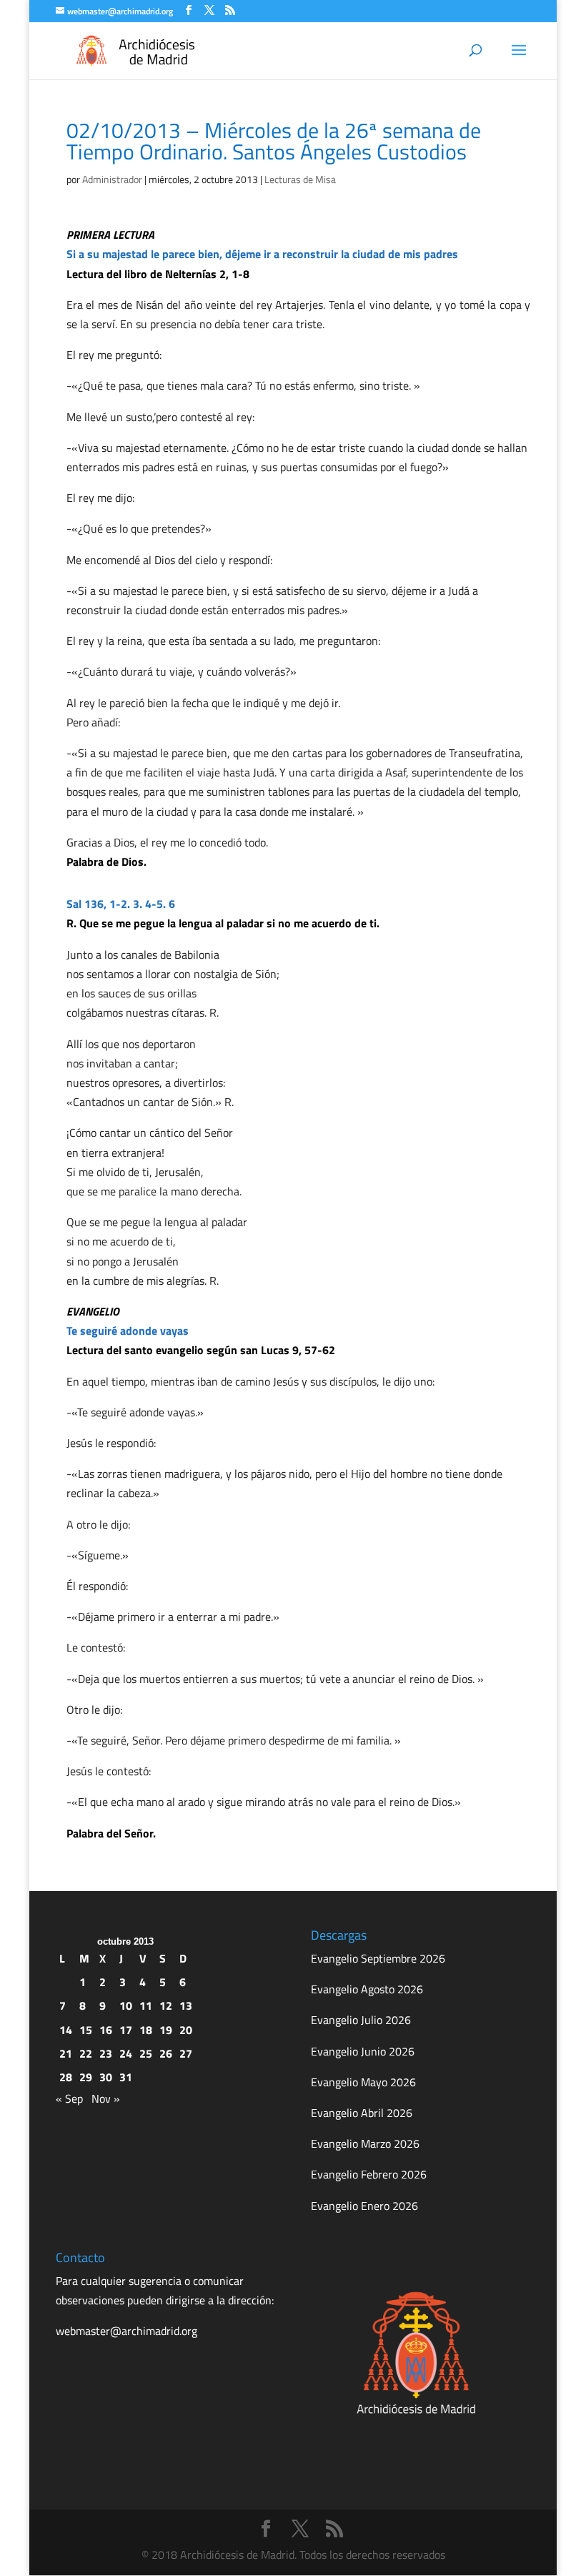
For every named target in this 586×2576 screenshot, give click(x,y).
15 (86, 2030)
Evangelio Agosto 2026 (367, 1989)
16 (106, 2030)
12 (166, 2005)
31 (126, 2077)
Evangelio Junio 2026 (363, 2051)
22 (86, 2053)
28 (66, 2077)
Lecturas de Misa (300, 179)
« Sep (69, 2098)
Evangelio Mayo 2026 (363, 2082)
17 (126, 2030)
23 (106, 2053)
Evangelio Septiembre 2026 (378, 1958)
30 (106, 2077)
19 (166, 2030)
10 (126, 2005)
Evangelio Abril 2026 (362, 2113)
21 (66, 2053)
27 (186, 2053)
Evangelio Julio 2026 (361, 2020)
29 (86, 2077)
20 (186, 2030)
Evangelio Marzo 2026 (365, 2143)
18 (146, 2030)
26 (166, 2053)
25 (146, 2053)
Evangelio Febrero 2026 (369, 2174)
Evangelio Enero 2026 (364, 2206)
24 (126, 2053)
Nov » (106, 2098)
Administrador (112, 179)
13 (186, 2005)
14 (66, 2030)
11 (146, 2005)
